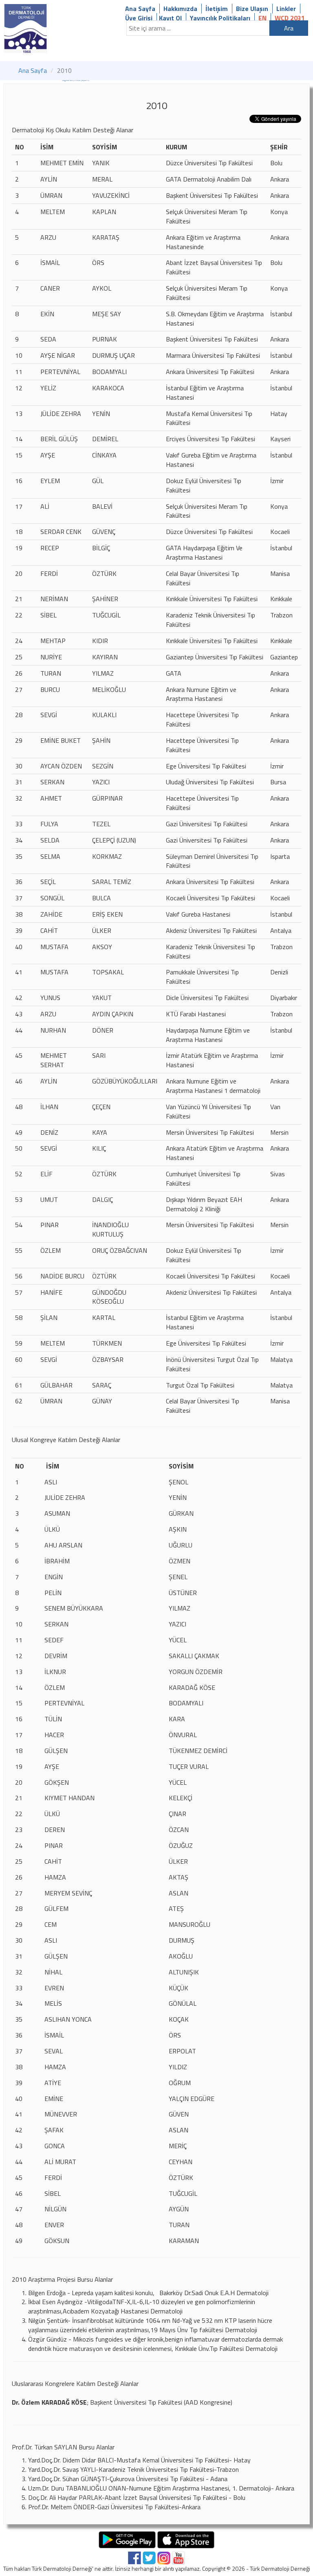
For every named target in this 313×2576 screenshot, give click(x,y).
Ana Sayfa (140, 9)
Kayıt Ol (170, 18)
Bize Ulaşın (252, 9)
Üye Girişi (139, 18)
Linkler (286, 9)
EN (262, 18)
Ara (289, 28)
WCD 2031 (290, 18)
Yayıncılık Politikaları (220, 18)
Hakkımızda (180, 9)
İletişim (217, 9)
